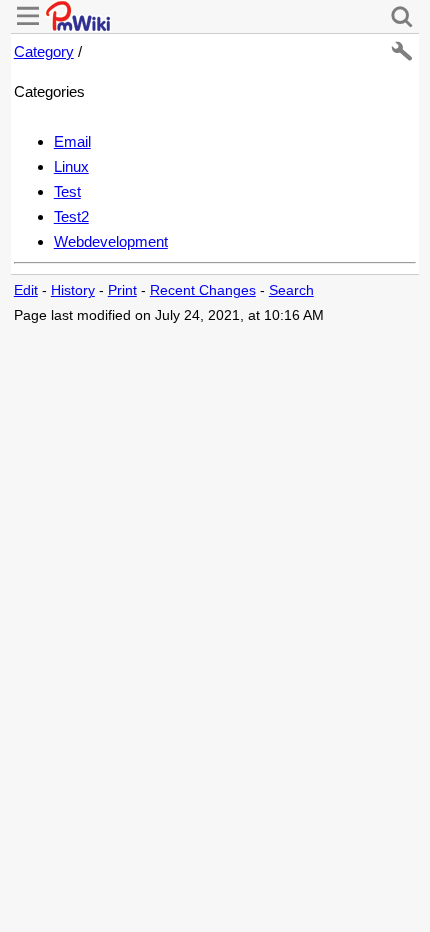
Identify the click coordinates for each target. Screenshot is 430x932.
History (73, 290)
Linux (71, 166)
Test (67, 191)
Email (72, 141)
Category (44, 51)
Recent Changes (203, 290)
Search (291, 290)
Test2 (71, 216)
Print (122, 290)
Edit (26, 290)
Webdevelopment (111, 241)
